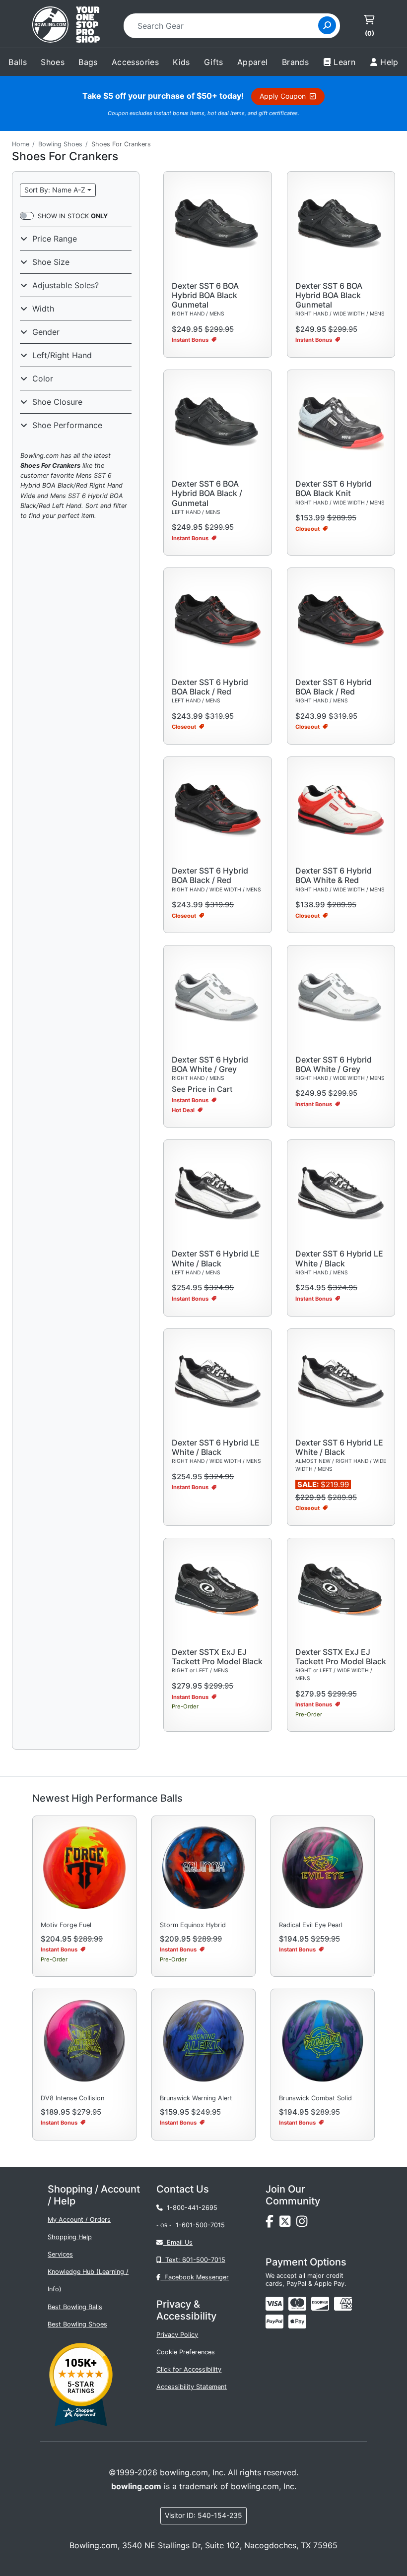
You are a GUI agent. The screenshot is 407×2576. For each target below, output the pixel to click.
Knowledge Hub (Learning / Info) (88, 2280)
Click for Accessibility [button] (189, 2369)
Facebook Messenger (195, 2277)
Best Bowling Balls (75, 2307)
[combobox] (224, 26)
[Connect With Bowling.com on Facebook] (272, 2224)
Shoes (53, 62)
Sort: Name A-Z (55, 190)
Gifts (214, 62)
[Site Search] (327, 25)
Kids (181, 62)
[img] (274, 2322)
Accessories (135, 62)
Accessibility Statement (192, 2387)
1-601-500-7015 (200, 2225)
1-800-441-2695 (190, 2208)
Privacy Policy (177, 2335)
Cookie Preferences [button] (186, 2352)
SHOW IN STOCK (73, 216)
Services (60, 2254)
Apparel (253, 62)
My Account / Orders (79, 2220)
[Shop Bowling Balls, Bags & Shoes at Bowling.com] (66, 26)
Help (389, 62)
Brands (295, 62)
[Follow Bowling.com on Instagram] (304, 2224)
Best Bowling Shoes (77, 2324)
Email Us (178, 2242)
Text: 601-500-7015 (193, 2260)
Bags (88, 62)
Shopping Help (70, 2237)
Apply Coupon (285, 96)
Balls (18, 62)
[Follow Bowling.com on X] (288, 2224)
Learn (344, 62)
